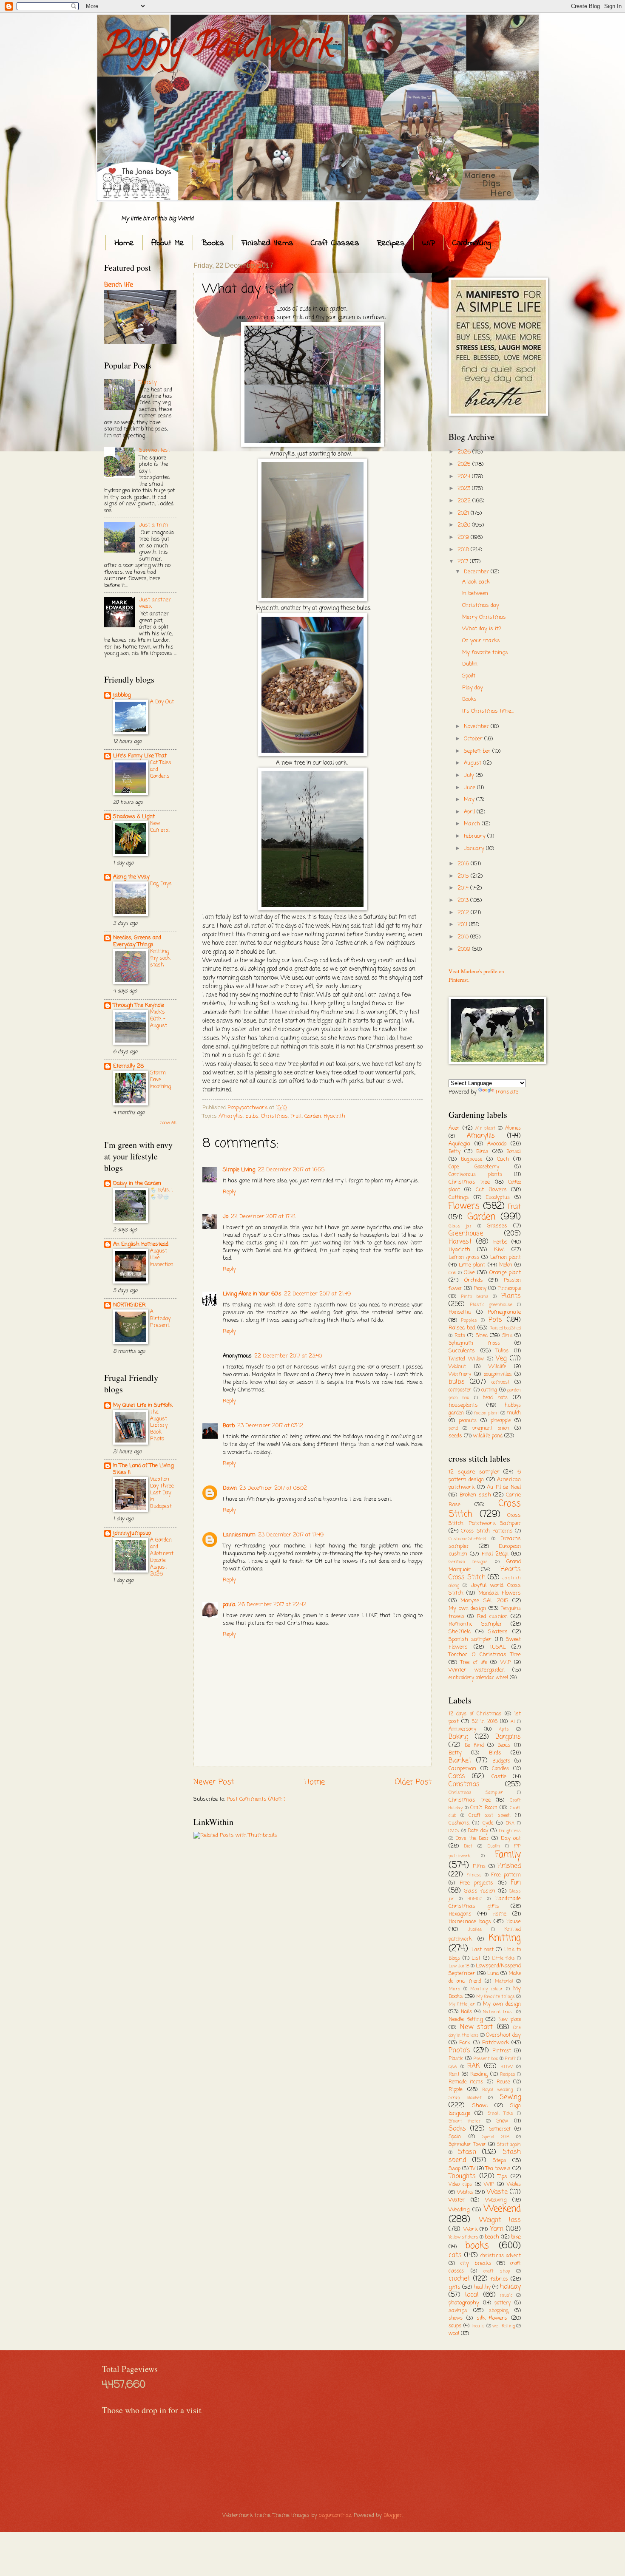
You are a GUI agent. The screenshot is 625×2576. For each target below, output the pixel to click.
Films (479, 1867)
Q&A (453, 2067)
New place (510, 2020)
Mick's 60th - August (159, 1019)
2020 (465, 525)
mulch (514, 1413)
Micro (454, 1989)
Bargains (508, 1737)
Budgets (501, 1761)
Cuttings (459, 1197)
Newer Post (214, 1782)
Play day (473, 688)
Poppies (469, 1321)
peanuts (468, 1421)
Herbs (500, 1242)
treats (478, 2326)
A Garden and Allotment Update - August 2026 (162, 1557)
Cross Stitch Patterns (487, 1531)
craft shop (497, 2271)
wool (454, 2334)
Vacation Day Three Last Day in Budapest (162, 1493)
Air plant (485, 1128)
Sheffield (460, 1632)
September (478, 751)
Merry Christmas (484, 617)
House (514, 1922)
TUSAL (498, 1647)
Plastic (456, 2059)
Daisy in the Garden (137, 1183)
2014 (464, 888)
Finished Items (267, 243)
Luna (493, 1974)
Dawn (230, 1488)
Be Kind (474, 1746)
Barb (229, 1426)
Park (465, 2043)
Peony (480, 1289)
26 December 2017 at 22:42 (272, 1605)
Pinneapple (509, 1289)
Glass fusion (480, 1891)
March (473, 824)
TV (473, 2169)
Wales (514, 2185)
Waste (497, 2192)
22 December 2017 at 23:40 (288, 1356)
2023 (465, 489)
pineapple (501, 1421)
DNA (510, 1823)
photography (464, 2303)
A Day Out (162, 702)
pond (453, 1428)
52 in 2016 (485, 1722)
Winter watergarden (477, 1670)
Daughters (510, 1831)
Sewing (510, 2097)
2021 (464, 513)
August (473, 763)
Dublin (470, 664)
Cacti (503, 1159)
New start (477, 2027)
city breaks (476, 2263)
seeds (455, 1436)
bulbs (252, 1116)
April (470, 812)
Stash (467, 2152)
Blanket (460, 1761)
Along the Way (131, 877)
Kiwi (499, 1250)
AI (513, 1722)
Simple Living (239, 1170)
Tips (503, 2177)
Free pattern (506, 1875)
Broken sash (475, 1495)
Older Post (413, 1782)
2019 (464, 537)
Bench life (119, 285)
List (476, 1958)
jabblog (122, 695)
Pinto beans (475, 1297)
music (506, 2295)
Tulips (502, 1351)
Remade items (466, 2082)
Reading (479, 2074)
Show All (168, 1123)
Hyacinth (334, 1116)
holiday (510, 2287)
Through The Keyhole (139, 1005)
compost (501, 1383)
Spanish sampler (470, 1639)
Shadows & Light (134, 817)
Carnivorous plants (475, 1175)
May (470, 800)
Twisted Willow (466, 1359)
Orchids (474, 1280)
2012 (464, 913)
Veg (501, 1359)
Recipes (391, 243)
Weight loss (500, 2220)
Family (508, 1855)
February (476, 836)
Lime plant (472, 1265)
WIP (429, 243)
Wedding (459, 2210)
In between (475, 594)
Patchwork (496, 2043)
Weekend (502, 2209)
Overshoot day (503, 2035)
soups (455, 2326)
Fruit (296, 1116)
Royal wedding (498, 2090)
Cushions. (459, 1823)
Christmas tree (469, 1182)
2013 (464, 900)
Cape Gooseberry (474, 1167)
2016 (464, 864)
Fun (516, 1883)
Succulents (462, 1351)
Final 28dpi (495, 1554)
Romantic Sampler (475, 1624)
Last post (482, 1950)
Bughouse (472, 1159)
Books (213, 243)
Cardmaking (472, 243)
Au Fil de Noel (504, 1487)
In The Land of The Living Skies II (143, 1469)
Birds (482, 1152)
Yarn (497, 2229)
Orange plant (505, 1273)
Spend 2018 (496, 2137)
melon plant (487, 1413)
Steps (500, 2161)
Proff (510, 2059)
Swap (455, 2169)
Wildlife (497, 1367)
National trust (499, 2012)
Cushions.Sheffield (467, 1539)
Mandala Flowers (500, 1593)
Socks (457, 2129)
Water (457, 2200)
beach (492, 2237)
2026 (465, 452)
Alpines (513, 1128)
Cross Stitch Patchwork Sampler (485, 1520)
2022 (465, 501)
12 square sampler (474, 1472)
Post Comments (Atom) (256, 1799)
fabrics (499, 2279)
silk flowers (492, 2318)
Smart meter (464, 2121)
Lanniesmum (239, 1535)
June (470, 788)
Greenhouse (466, 1234)
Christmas (274, 1116)
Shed (482, 1336)
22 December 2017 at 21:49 (317, 1294)
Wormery (460, 1374)
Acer (454, 1128)
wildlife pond (488, 1436)
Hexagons (460, 1914)
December (477, 572)
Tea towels (498, 2169)
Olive (469, 1273)
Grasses (497, 1226)
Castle (499, 1777)
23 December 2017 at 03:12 (270, 1426)
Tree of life (474, 1663)
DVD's (454, 1831)
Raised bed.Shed (505, 1328)
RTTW (507, 2067)
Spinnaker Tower (467, 2145)
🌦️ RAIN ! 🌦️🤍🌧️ (161, 1194)
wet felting (504, 2326)
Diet (468, 1846)
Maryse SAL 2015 (484, 1601)
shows (456, 2318)
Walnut (457, 1367)
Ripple (456, 2090)
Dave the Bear (472, 1839)
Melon (506, 1265)
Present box (486, 2059)
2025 (465, 464)
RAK (474, 2066)
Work (470, 2229)
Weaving (496, 2200)
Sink (507, 1336)
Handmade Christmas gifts (485, 1903)
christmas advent (501, 2256)
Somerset (500, 2129)
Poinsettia (460, 1312)
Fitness (474, 1875)
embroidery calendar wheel (478, 1678)
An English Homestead (141, 1244)
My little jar (462, 2004)
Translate (507, 1092)
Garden (313, 1116)
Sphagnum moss (474, 1343)
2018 (464, 550)
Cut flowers (491, 1190)
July (470, 775)
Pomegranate (504, 1312)
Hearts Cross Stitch (485, 1574)
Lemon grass (464, 1258)
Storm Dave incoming (161, 1080)
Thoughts (462, 2176)
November (477, 727)
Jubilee (475, 1930)
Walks (465, 2192)
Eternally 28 (128, 1066)
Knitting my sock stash (160, 958)
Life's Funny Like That (140, 756)
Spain (455, 2137)
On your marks (481, 641)
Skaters (498, 1632)
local (472, 2295)
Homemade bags (470, 1922)
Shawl (480, 2106)
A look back (476, 582)
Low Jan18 (459, 1966)
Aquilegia (459, 1144)
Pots (495, 1320)
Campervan (462, 1769)
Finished (509, 1866)
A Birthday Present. (160, 1319)
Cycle (488, 1823)
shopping (499, 2311)
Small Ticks (500, 2114)
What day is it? (482, 629)
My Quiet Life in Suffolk (143, 1405)
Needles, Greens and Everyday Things (137, 941)
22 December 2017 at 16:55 (291, 1170)
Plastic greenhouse (491, 1305)
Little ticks (504, 1958)
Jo (226, 1217)
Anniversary (462, 1729)
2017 (464, 562)
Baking (458, 1737)
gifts (455, 2287)
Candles (500, 1769)
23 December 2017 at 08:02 (273, 1488)
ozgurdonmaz (335, 2515)
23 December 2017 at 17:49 (291, 1535)
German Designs (468, 1562)
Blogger (393, 2515)
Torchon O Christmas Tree (485, 1655)
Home (124, 243)
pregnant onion (491, 1428)
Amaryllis (231, 1116)
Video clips (460, 2185)
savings (458, 2311)
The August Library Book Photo (159, 1426)
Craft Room (484, 1808)
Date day (478, 1831)
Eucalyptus (498, 1198)
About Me (168, 243)
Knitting (505, 1938)
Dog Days (161, 884)
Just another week (155, 603)
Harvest (460, 1242)
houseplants (463, 1405)
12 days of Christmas (475, 1714)
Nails (466, 2012)
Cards (457, 1777)
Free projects (477, 1883)
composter (460, 1390)
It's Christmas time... (488, 711)
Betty (455, 1152)
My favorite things (485, 653)
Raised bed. (462, 1328)
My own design (467, 1608)
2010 (464, 937)
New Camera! (160, 827)
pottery (503, 2303)
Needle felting (466, 2019)
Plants (511, 1296)
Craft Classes (335, 243)
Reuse (503, 2082)
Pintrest (502, 2051)
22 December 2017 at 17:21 (263, 1217)
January (475, 849)
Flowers (464, 1206)
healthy (482, 2287)
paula (229, 1605)
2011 (463, 925)
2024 (465, 477)
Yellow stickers (463, 2237)
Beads (504, 1746)
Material (504, 1981)
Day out (511, 1838)
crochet (459, 2279)
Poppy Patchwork (218, 48)
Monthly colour (487, 1989)
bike (516, 2237)
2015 (464, 876)
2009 (465, 949)
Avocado (497, 1144)
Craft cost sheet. (490, 1816)
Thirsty (148, 382)
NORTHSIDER (129, 1305)
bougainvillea (497, 1374)
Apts (504, 1729)
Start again (509, 2145)
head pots (495, 1398)
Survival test (155, 450)
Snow (502, 2121)
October (474, 739)
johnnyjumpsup (132, 1533)
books (477, 2246)
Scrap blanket (465, 2098)
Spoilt (469, 676)
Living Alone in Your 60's (252, 1294)
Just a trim (153, 525)
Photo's (459, 2051)
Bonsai (514, 1152)
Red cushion (492, 1617)
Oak (452, 1273)
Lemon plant (506, 1257)
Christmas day (481, 605)
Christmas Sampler (476, 1793)
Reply (229, 1192)
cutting (489, 1390)
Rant (454, 2074)
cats (455, 2256)
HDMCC (475, 1899)
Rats (460, 1336)
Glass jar (460, 1226)
